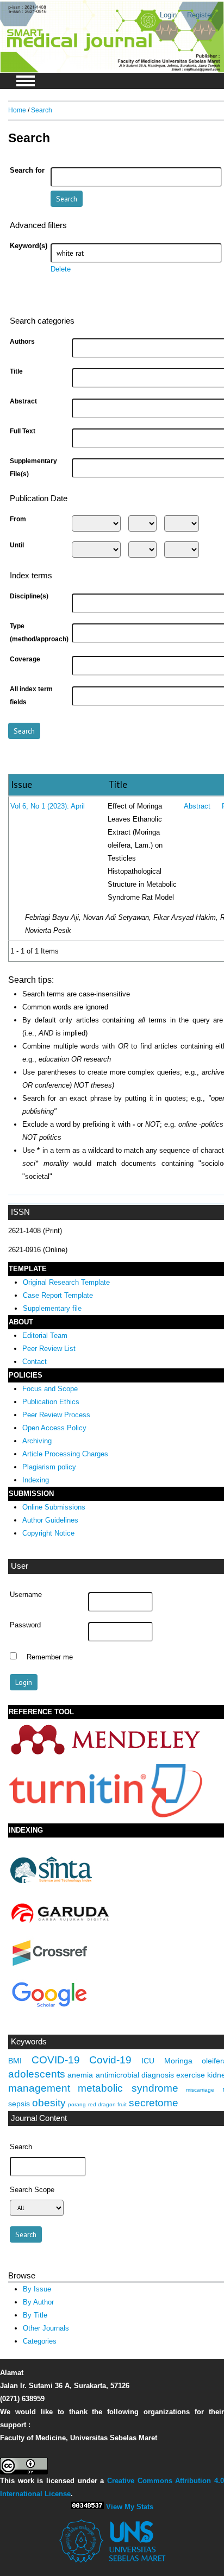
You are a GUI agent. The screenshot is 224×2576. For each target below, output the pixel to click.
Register (200, 15)
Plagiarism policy (49, 1467)
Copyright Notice (48, 1533)
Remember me (50, 1657)
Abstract (23, 401)
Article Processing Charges (65, 1454)
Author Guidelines (50, 1520)
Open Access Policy (54, 1428)
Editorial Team (45, 1336)
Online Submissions (54, 1507)
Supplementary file (52, 1308)
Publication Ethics (51, 1402)
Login (168, 15)
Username (26, 1595)
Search (42, 110)
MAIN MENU (26, 81)
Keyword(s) (29, 246)
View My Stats (130, 2507)
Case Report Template (58, 1295)
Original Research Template (66, 1282)
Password (25, 1625)
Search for (27, 171)
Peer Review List (49, 1349)
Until (17, 545)
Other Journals (46, 2328)
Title (16, 371)
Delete (61, 269)
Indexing (36, 1480)
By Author (38, 2302)
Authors (22, 342)
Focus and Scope (50, 1389)
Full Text (23, 431)
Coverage (25, 659)
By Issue (37, 2289)
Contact (35, 1362)
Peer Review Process (56, 1415)
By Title (35, 2315)
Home (17, 110)
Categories (40, 2341)
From (18, 519)
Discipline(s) (29, 596)
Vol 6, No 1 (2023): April (48, 806)
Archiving (37, 1441)
